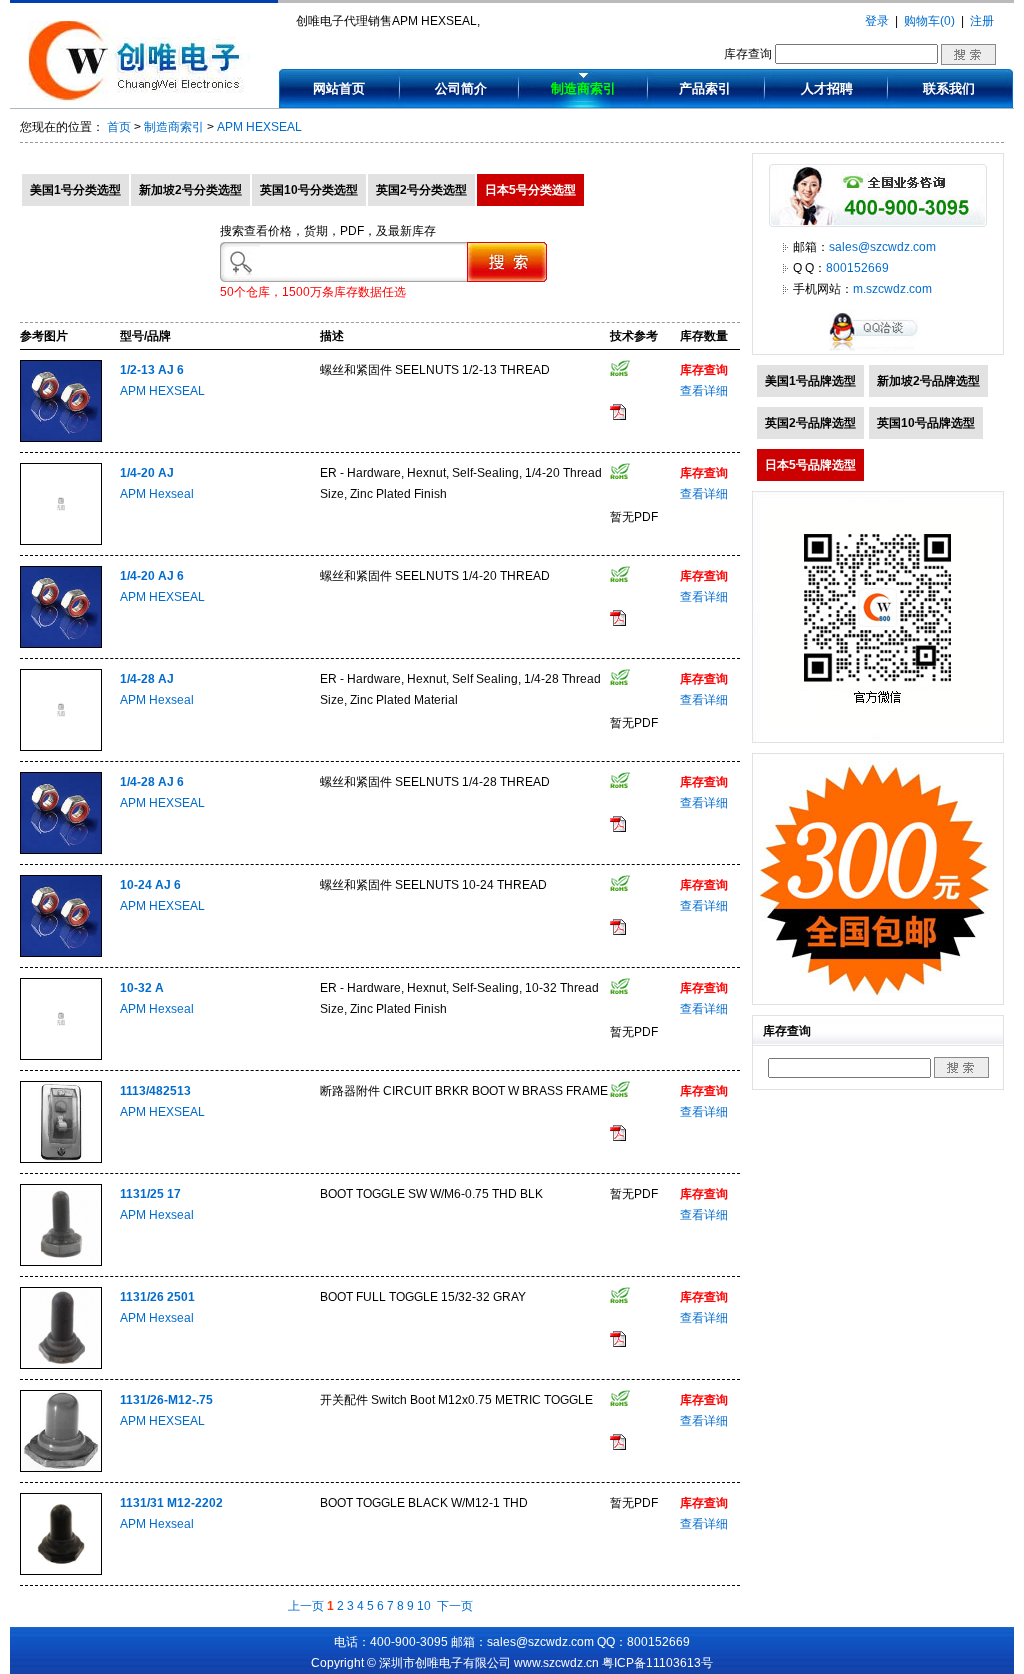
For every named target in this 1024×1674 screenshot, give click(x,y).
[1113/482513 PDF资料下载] (618, 1137)
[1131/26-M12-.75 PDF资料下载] (618, 1446)
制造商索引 (583, 88)
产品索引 (705, 88)
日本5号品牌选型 (810, 465)
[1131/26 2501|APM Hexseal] (61, 1365)
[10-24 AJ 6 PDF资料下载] (618, 931)
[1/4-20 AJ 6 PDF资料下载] (618, 622)
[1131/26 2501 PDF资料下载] (618, 1343)
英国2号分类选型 (421, 190)
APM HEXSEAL (259, 127)
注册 (982, 21)
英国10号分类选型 (309, 190)
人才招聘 (827, 88)
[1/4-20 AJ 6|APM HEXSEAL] (61, 644)
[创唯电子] (139, 97)
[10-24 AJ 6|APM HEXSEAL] (61, 953)
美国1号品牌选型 (810, 381)
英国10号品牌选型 (926, 423)
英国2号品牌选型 (810, 423)
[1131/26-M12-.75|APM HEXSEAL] (61, 1468)
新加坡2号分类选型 (190, 190)
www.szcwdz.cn (556, 1663)
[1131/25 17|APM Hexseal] (61, 1262)
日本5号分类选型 (530, 190)
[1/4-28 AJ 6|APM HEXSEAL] (61, 850)
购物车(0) (929, 21)
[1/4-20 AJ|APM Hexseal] (61, 541)
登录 (877, 21)
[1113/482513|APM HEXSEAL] (61, 1159)
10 (424, 1606)
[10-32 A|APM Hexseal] (61, 1056)
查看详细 (704, 391)
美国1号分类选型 (75, 190)
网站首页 (339, 88)
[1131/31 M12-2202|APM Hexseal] (61, 1571)
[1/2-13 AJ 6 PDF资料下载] (618, 416)
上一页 (306, 1606)
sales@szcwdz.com (882, 247)
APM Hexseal (157, 494)
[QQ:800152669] (878, 350)
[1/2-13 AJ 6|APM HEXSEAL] (61, 438)
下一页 (455, 1606)
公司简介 (461, 88)
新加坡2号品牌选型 (928, 381)
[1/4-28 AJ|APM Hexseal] (61, 747)
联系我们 (949, 88)
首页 (119, 127)
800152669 (857, 268)
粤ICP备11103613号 (657, 1663)
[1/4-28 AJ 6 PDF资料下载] (618, 828)
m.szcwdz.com (892, 289)
